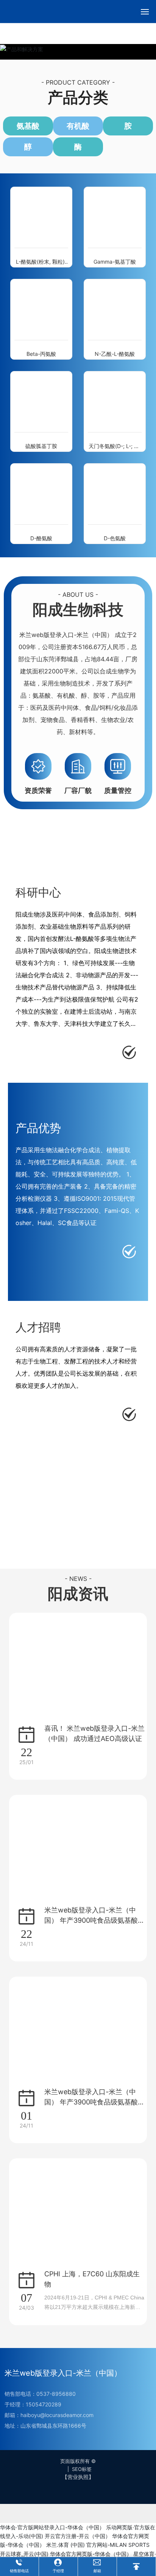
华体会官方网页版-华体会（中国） (91, 2554)
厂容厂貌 (78, 790)
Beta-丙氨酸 (41, 354)
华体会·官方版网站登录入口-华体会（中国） (52, 2527)
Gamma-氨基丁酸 (115, 262)
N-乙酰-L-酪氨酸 (115, 354)
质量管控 (118, 790)
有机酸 (78, 126)
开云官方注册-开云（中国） (78, 2536)
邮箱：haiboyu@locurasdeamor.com (49, 2415)
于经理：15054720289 (33, 2404)
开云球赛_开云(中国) (24, 2554)
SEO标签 (82, 2469)
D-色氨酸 (115, 538)
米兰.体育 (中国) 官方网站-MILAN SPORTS (98, 2545)
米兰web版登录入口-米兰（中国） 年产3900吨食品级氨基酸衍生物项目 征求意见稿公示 (94, 2102)
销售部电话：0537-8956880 (40, 2394)
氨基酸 (28, 126)
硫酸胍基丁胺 (41, 446)
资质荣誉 (38, 790)
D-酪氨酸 (41, 538)
